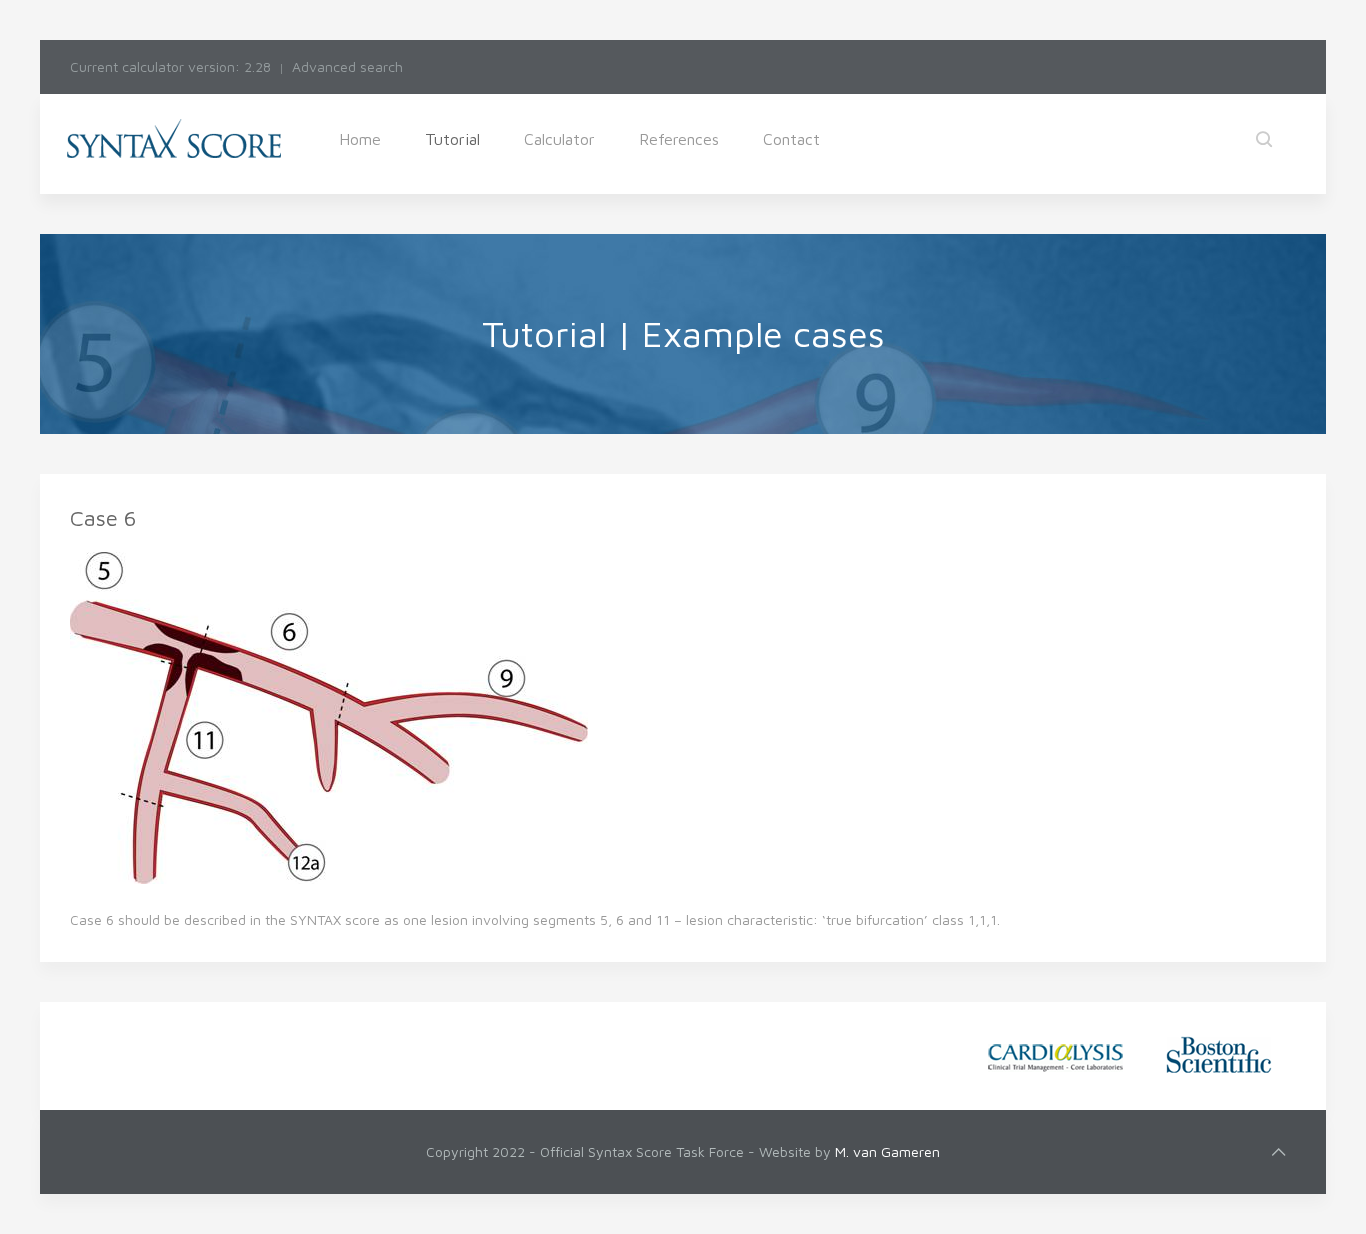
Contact (791, 139)
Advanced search (347, 66)
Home (360, 139)
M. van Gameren (887, 1151)
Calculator (559, 139)
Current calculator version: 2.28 (170, 66)
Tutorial (452, 139)
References (679, 139)
